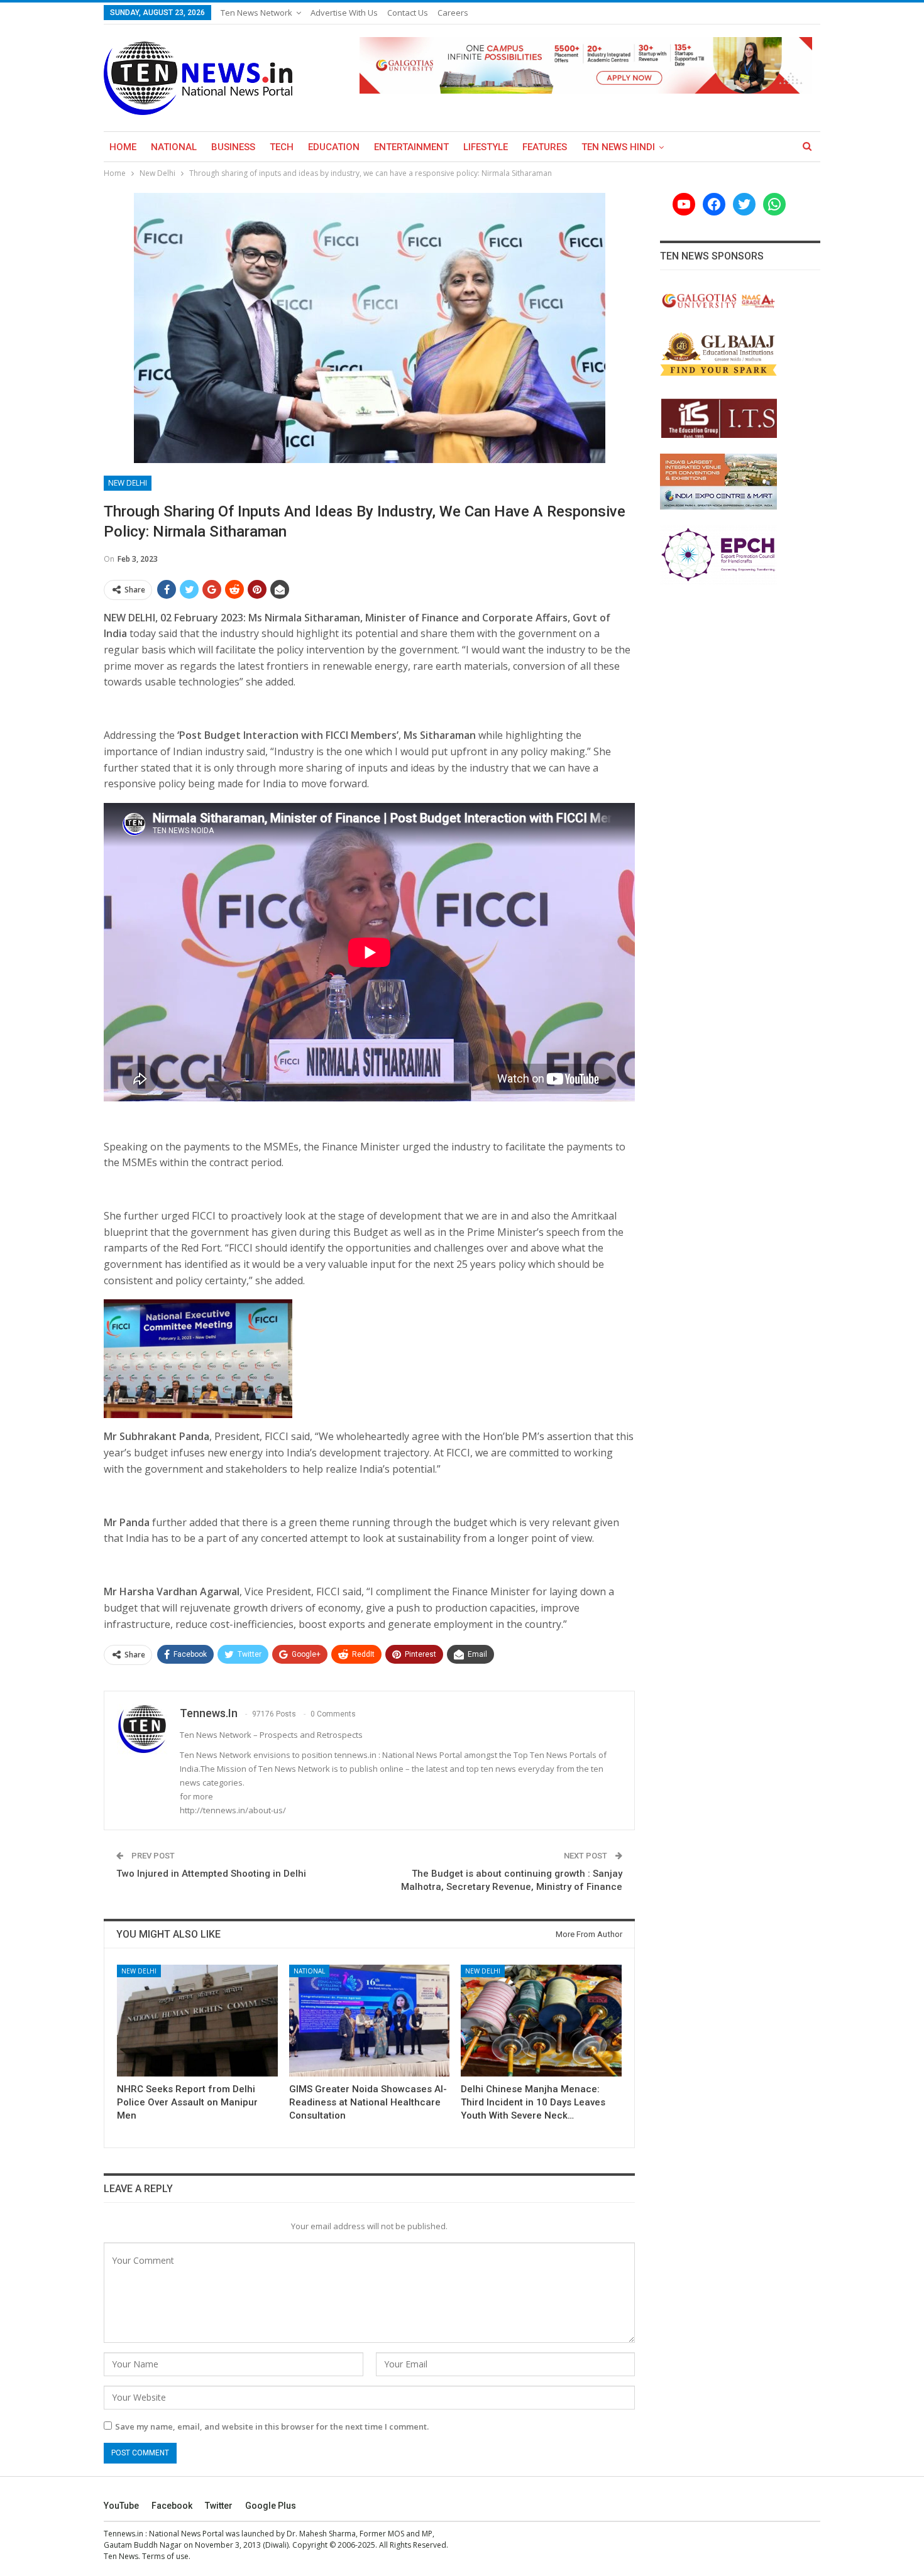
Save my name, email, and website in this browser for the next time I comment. (272, 2426)
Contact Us (408, 13)
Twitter (219, 2506)
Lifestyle (486, 147)
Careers (453, 13)
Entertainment (411, 147)
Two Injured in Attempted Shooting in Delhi (211, 1874)
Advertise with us (344, 13)
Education (334, 147)
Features (545, 147)
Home (123, 147)
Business (233, 147)
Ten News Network (256, 13)
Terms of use (165, 2556)
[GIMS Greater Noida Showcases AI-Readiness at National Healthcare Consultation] (370, 2021)
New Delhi (128, 483)
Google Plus (271, 2506)
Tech (282, 147)
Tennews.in (124, 2534)
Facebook (172, 2506)
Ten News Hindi (618, 147)
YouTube (121, 2506)
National (174, 147)
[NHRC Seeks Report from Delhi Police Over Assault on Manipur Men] (197, 2021)
